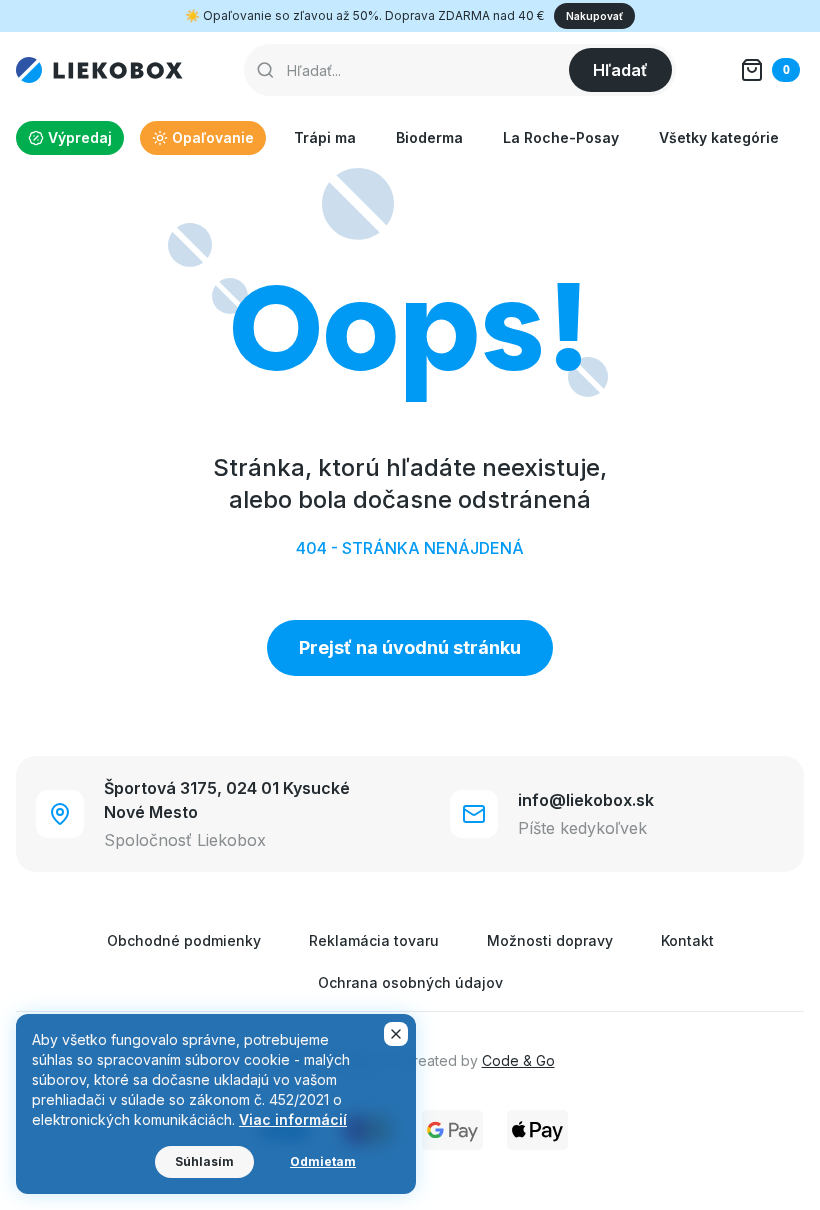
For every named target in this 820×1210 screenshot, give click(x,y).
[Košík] (770, 70)
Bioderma (429, 137)
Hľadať (620, 70)
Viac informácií (293, 1119)
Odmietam (323, 1161)
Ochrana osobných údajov (410, 982)
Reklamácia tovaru (374, 940)
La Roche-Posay (561, 137)
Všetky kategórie (719, 137)
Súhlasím (204, 1161)
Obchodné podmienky (184, 940)
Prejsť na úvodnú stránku (410, 647)
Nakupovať (594, 16)
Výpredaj (80, 137)
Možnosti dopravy (550, 940)
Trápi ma (325, 137)
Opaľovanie (213, 137)
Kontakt (687, 940)
